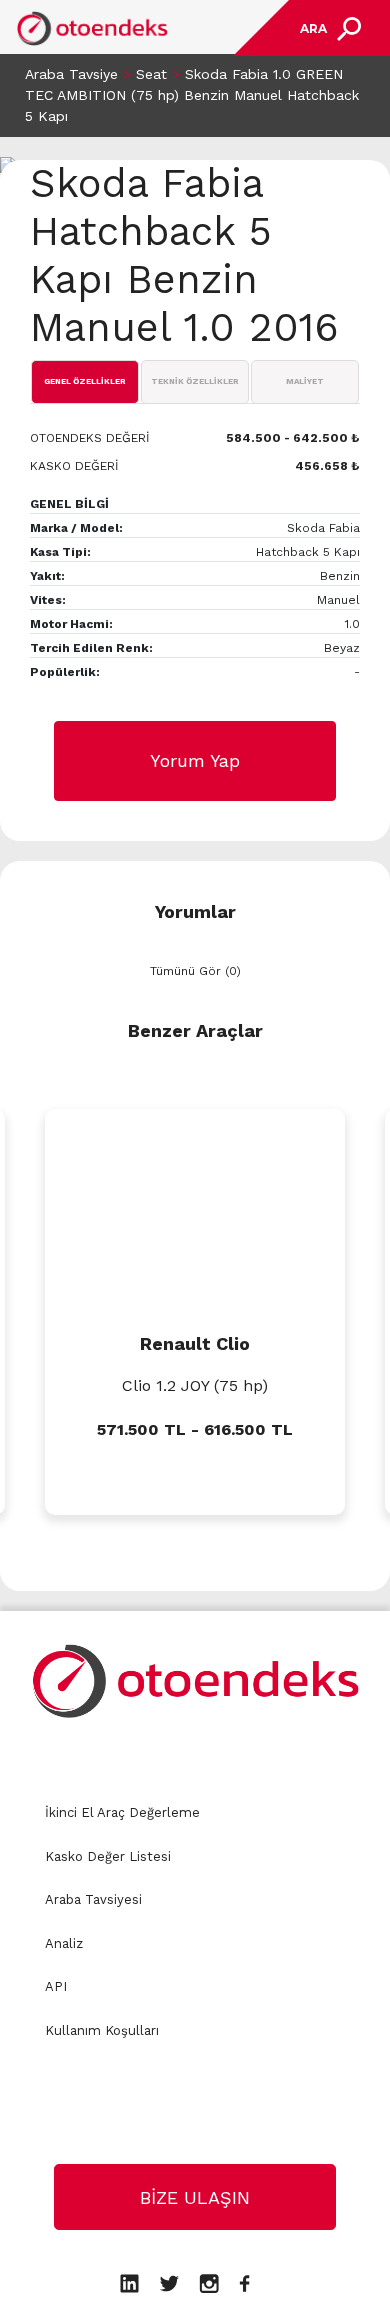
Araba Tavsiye (71, 74)
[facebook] (244, 2281)
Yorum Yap (195, 760)
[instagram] (209, 2281)
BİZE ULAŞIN (195, 2197)
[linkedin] (129, 2281)
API (56, 1986)
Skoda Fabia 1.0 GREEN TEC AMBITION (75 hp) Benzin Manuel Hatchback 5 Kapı (192, 95)
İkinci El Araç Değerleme (122, 1812)
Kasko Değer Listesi (108, 1856)
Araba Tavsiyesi (93, 1899)
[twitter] (169, 2281)
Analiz (64, 1943)
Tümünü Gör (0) (195, 971)
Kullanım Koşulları (102, 2030)
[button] (15, 1559)
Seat (151, 74)
